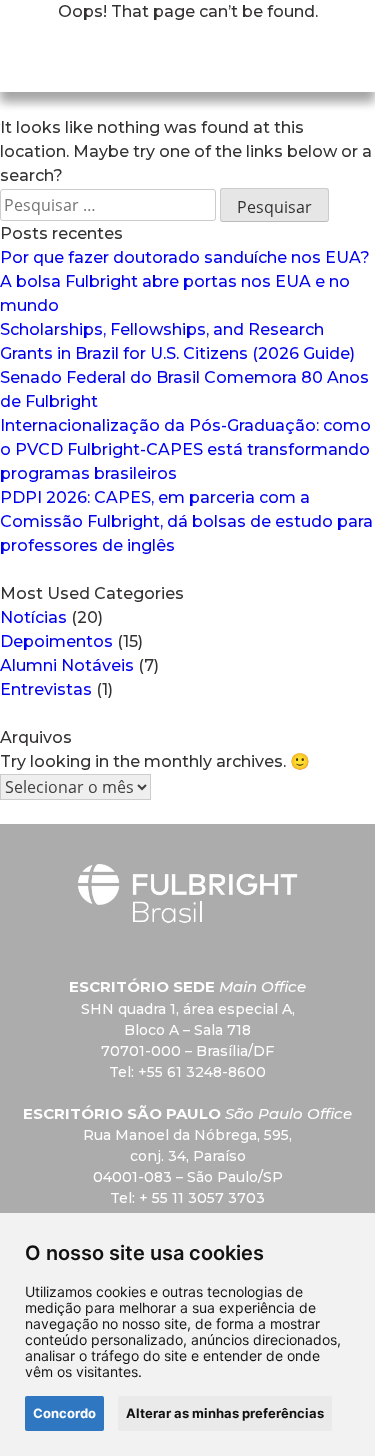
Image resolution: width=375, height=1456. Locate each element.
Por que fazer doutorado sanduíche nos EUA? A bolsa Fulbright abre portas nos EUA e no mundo (185, 281)
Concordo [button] (64, 1413)
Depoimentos (56, 641)
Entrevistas (46, 689)
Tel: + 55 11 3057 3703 (187, 1198)
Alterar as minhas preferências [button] (225, 1413)
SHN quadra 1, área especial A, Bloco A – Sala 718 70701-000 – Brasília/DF (188, 1030)
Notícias (33, 617)
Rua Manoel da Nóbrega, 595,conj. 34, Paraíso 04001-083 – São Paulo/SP (187, 1156)
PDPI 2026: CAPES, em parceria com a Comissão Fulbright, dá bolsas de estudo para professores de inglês (186, 521)
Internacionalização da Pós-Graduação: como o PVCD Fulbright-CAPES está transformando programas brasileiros (185, 449)
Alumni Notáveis (67, 665)
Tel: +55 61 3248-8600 (187, 1072)
